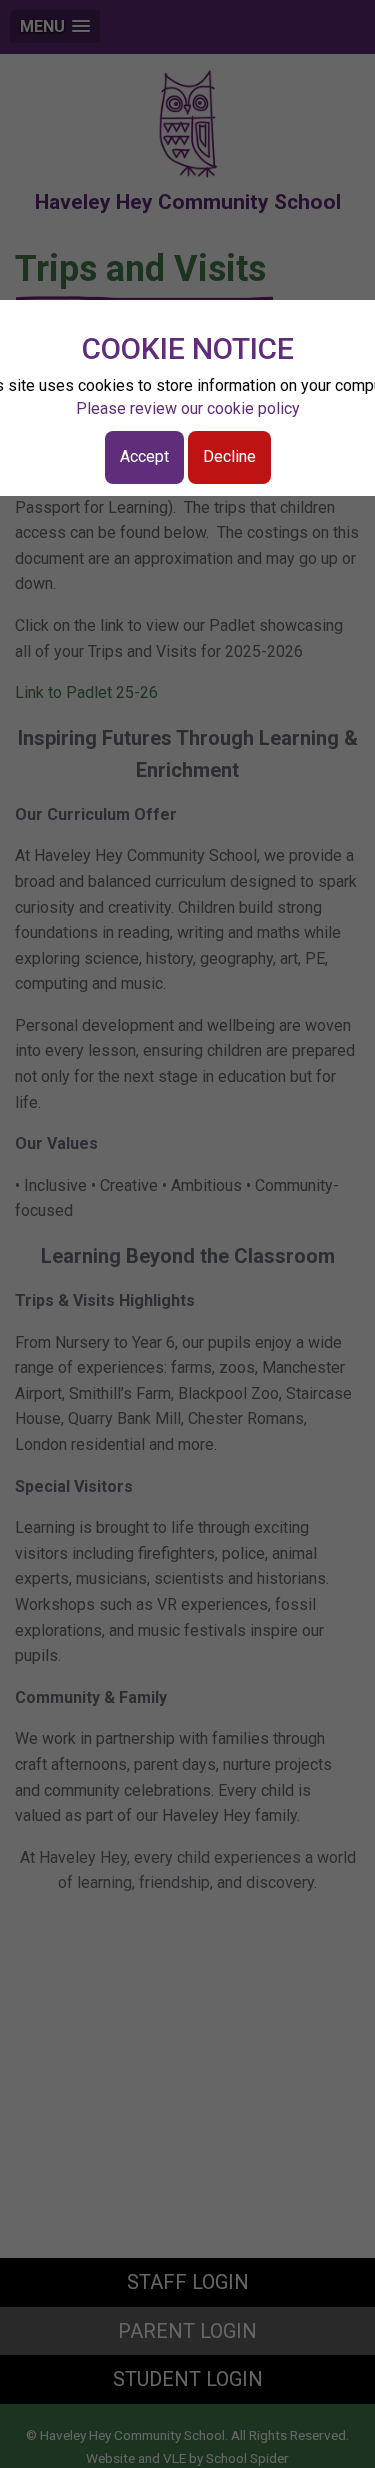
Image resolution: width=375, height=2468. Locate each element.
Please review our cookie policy (188, 408)
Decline (229, 456)
